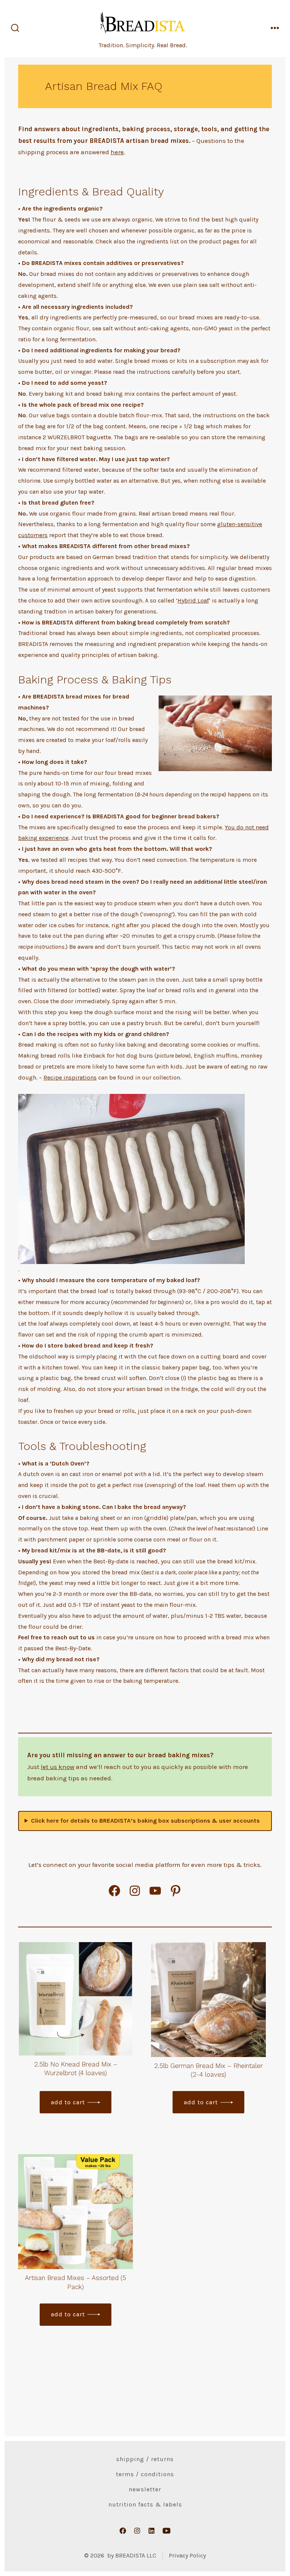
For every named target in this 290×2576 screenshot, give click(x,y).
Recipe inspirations (70, 1077)
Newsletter (145, 2489)
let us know (58, 1767)
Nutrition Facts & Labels (145, 2504)
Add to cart (68, 2102)
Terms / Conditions (145, 2474)
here (117, 152)
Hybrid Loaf (193, 600)
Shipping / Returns (145, 2459)
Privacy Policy (187, 2555)
